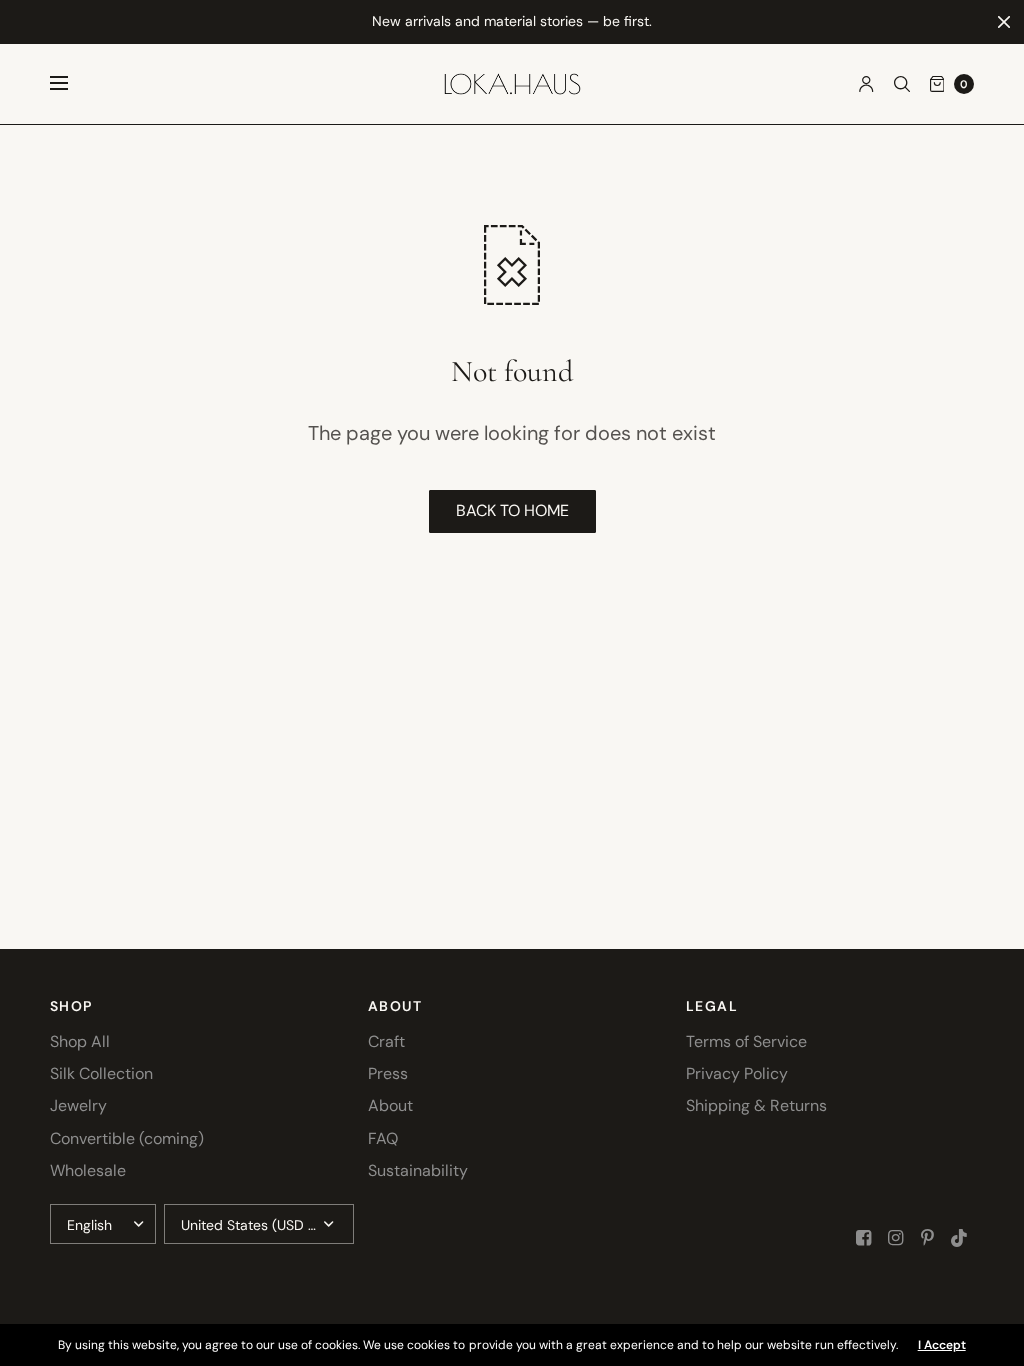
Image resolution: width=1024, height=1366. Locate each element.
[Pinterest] (928, 1238)
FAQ (383, 1138)
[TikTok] (960, 1238)
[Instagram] (896, 1238)
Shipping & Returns (756, 1105)
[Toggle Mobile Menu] (72, 84)
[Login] (866, 84)
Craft (386, 1041)
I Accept (942, 1345)
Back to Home (512, 510)
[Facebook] (864, 1238)
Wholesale (88, 1170)
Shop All (80, 1041)
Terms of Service (746, 1041)
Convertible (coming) (127, 1138)
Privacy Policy (737, 1073)
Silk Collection (101, 1073)
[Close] (1004, 22)
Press (388, 1073)
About (390, 1105)
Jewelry (78, 1105)
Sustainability (418, 1170)
